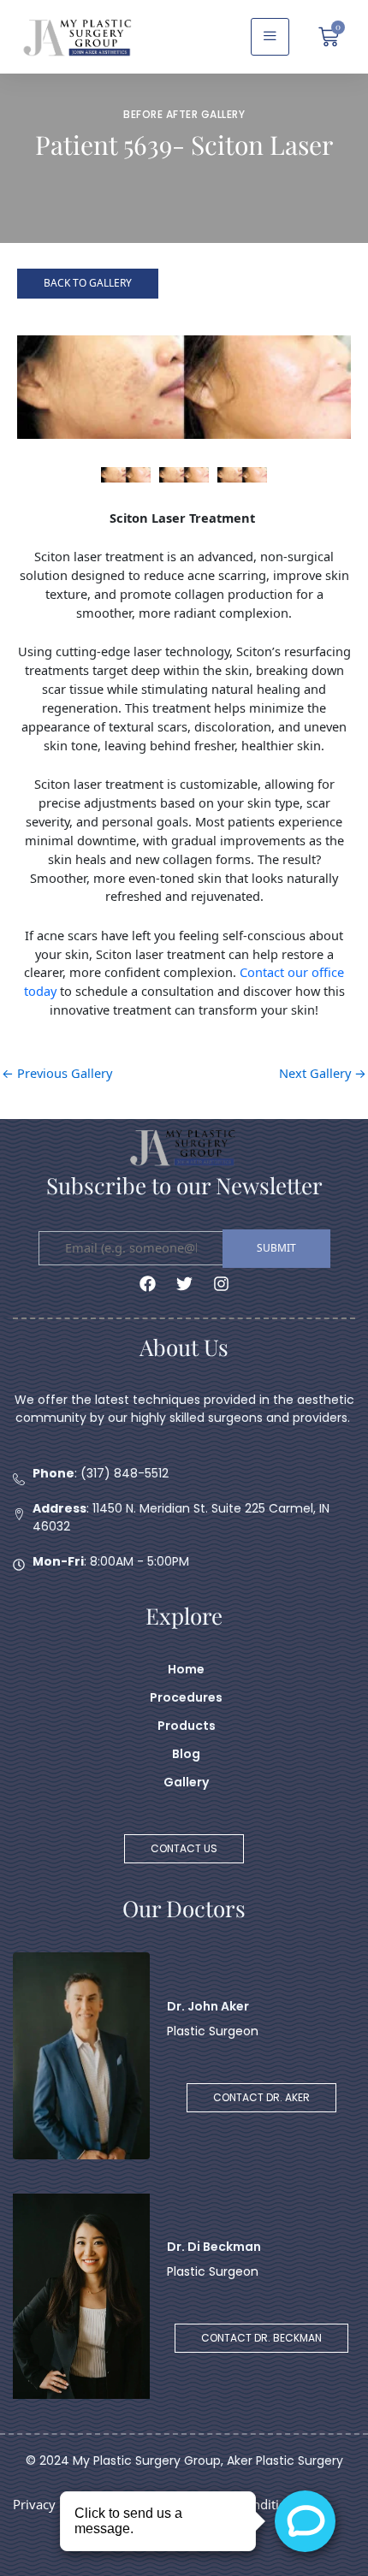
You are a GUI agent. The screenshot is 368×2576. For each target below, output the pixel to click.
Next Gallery (323, 1073)
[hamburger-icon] (270, 37)
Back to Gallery (88, 283)
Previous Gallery (57, 1073)
